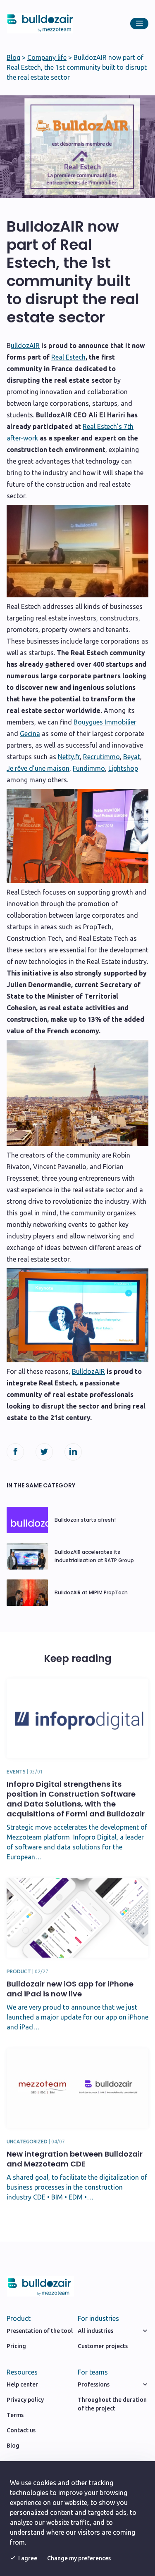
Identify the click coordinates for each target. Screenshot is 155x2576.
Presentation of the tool (40, 2331)
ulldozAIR (25, 346)
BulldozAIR (88, 1371)
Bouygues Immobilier (105, 722)
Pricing (16, 2346)
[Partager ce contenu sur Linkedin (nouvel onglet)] (73, 1452)
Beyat (132, 757)
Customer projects (103, 2346)
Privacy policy (25, 2400)
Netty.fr (69, 757)
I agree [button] (28, 2558)
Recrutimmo (101, 757)
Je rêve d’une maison (38, 768)
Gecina (30, 734)
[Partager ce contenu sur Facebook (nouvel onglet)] (15, 1452)
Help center (22, 2384)
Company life (47, 57)
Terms (15, 2415)
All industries (95, 2331)
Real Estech (68, 357)
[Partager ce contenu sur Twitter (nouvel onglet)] (44, 1452)
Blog (13, 57)
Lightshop (123, 768)
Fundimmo (89, 768)
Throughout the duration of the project (112, 2404)
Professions (94, 2384)
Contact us (21, 2430)
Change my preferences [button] (79, 2558)
